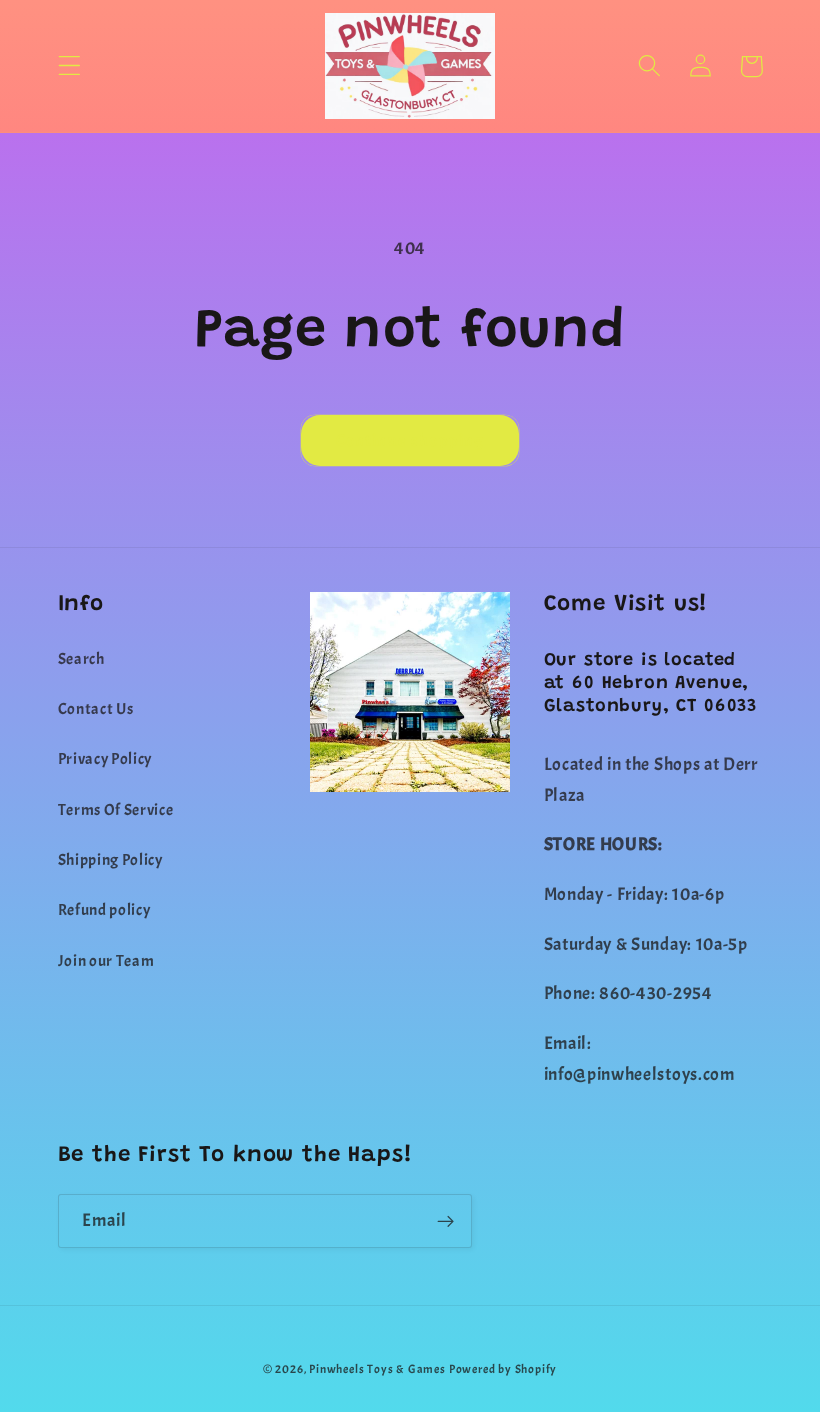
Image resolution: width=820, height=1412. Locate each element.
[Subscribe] (445, 1221)
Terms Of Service (116, 810)
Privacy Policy (105, 759)
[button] (69, 66)
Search (81, 659)
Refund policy (104, 910)
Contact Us (96, 709)
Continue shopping (410, 440)
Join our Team (106, 961)
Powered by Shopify (503, 1369)
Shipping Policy (110, 860)
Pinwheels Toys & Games (377, 1369)
